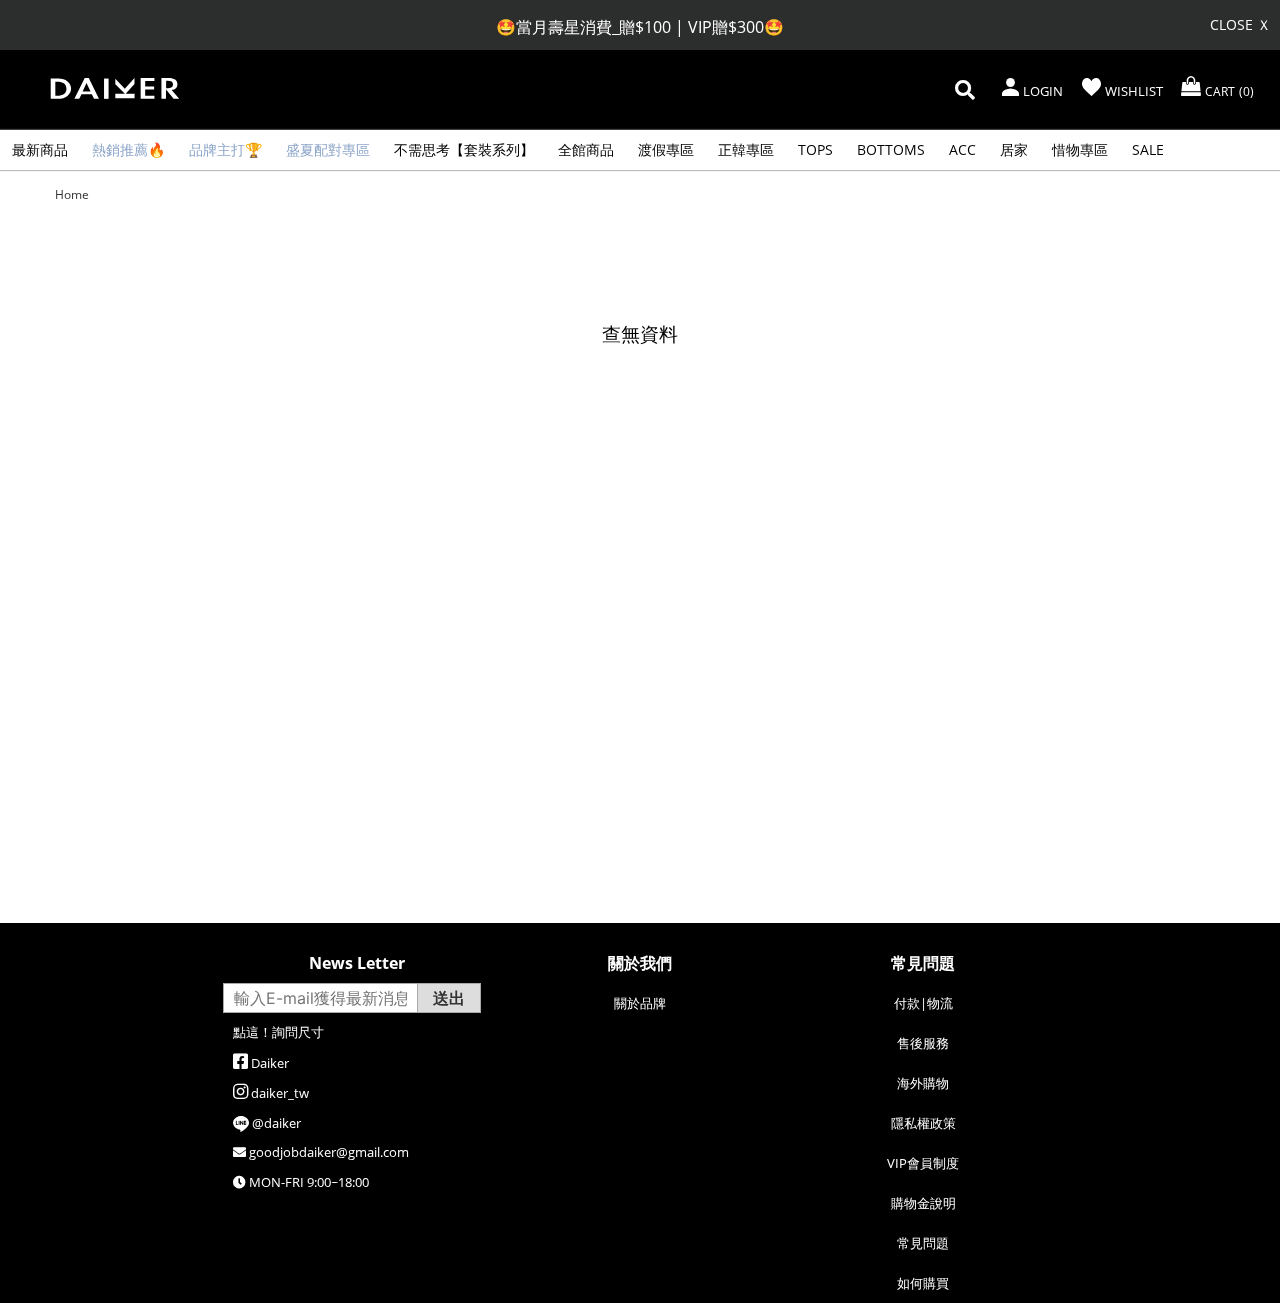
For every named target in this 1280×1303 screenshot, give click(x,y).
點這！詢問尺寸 (278, 1032)
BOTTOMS (891, 149)
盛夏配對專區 (328, 149)
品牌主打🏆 (225, 149)
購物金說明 (923, 1203)
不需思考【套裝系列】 (464, 149)
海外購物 (923, 1083)
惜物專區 (1080, 149)
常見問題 (923, 1243)
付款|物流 (923, 1003)
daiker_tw (280, 1093)
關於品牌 (640, 1003)
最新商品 (40, 149)
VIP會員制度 (923, 1163)
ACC (962, 149)
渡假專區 (666, 149)
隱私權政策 (923, 1123)
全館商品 (586, 149)
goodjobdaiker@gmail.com (329, 1152)
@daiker (276, 1123)
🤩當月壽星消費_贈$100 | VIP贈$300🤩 (640, 27)
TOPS (815, 149)
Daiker (270, 1063)
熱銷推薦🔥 (128, 149)
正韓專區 (746, 149)
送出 (449, 998)
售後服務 (923, 1043)
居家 (1014, 149)
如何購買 (923, 1283)
